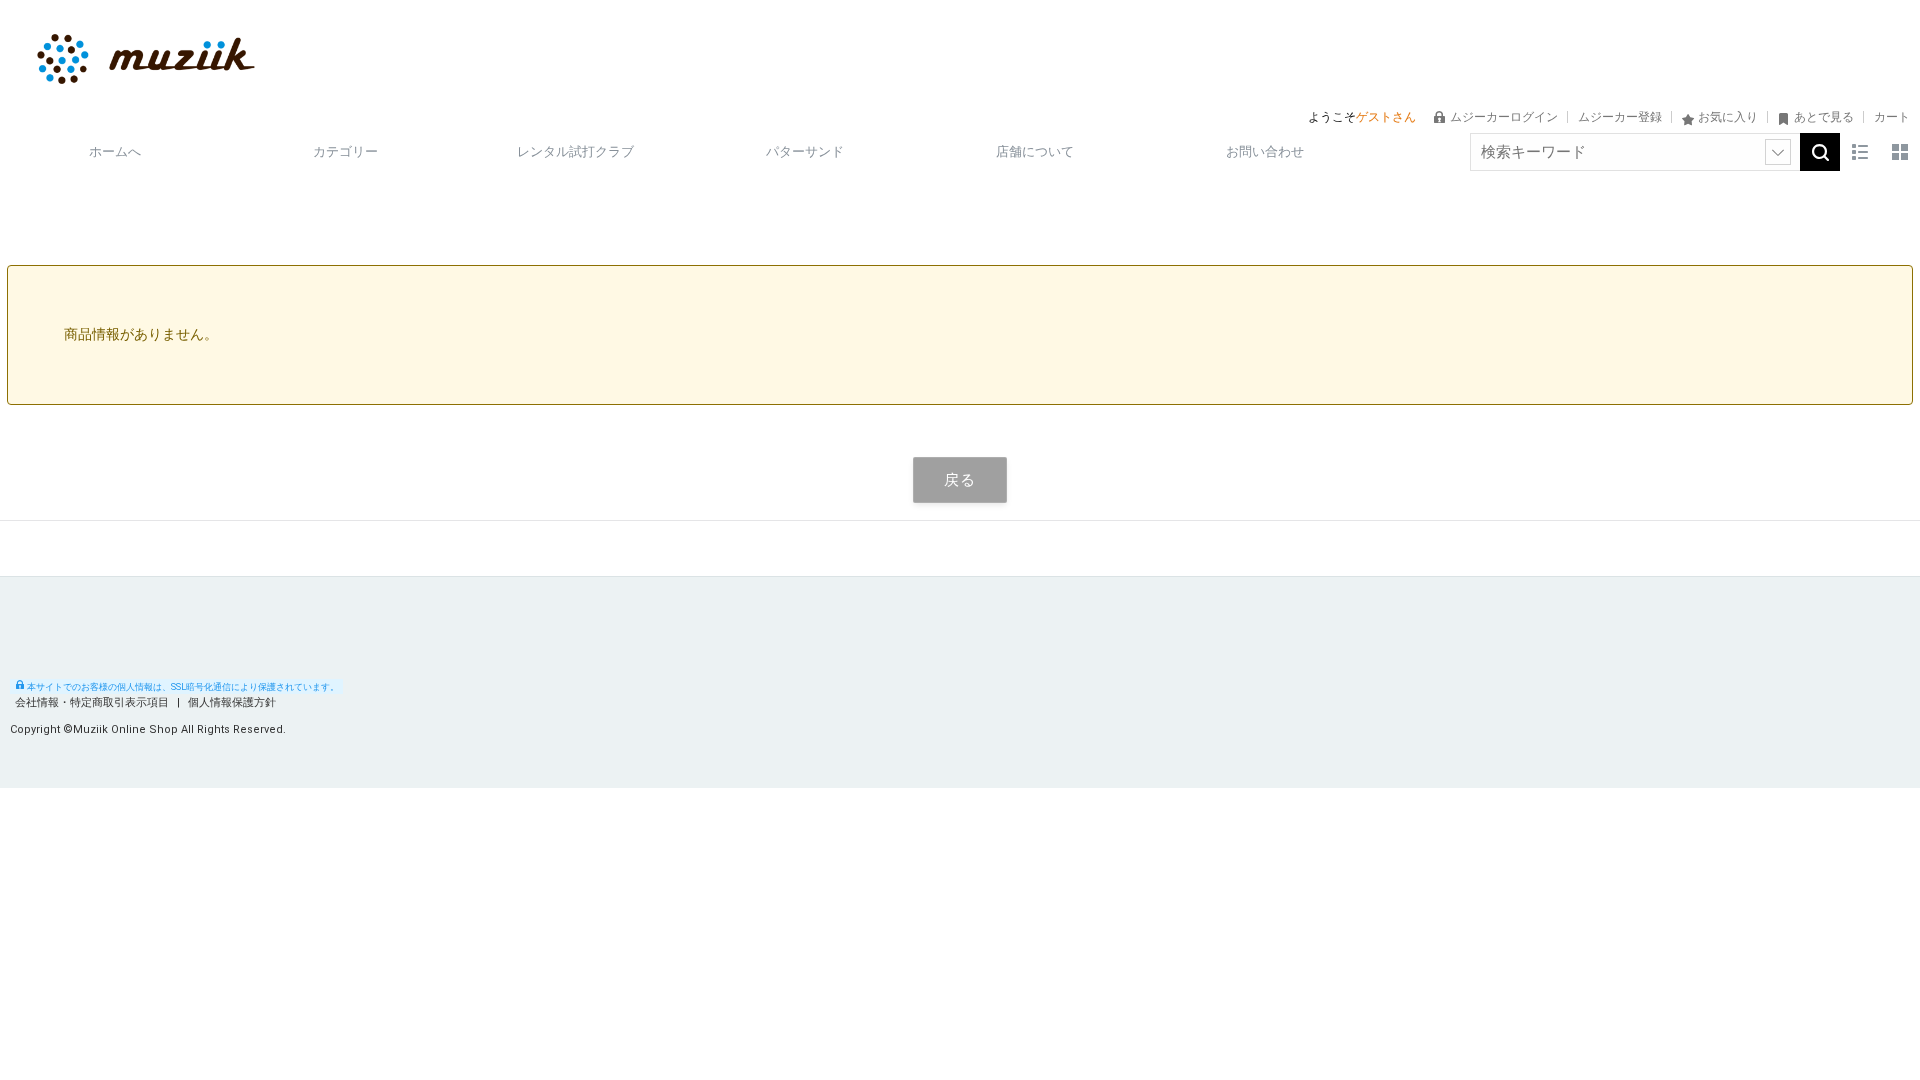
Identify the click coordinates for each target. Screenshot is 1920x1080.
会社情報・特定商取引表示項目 (93, 702)
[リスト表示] (1860, 152)
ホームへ (115, 151)
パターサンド (805, 151)
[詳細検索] (1778, 152)
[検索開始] (1820, 152)
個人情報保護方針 (232, 702)
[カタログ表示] (1900, 152)
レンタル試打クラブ (575, 151)
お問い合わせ (1265, 151)
